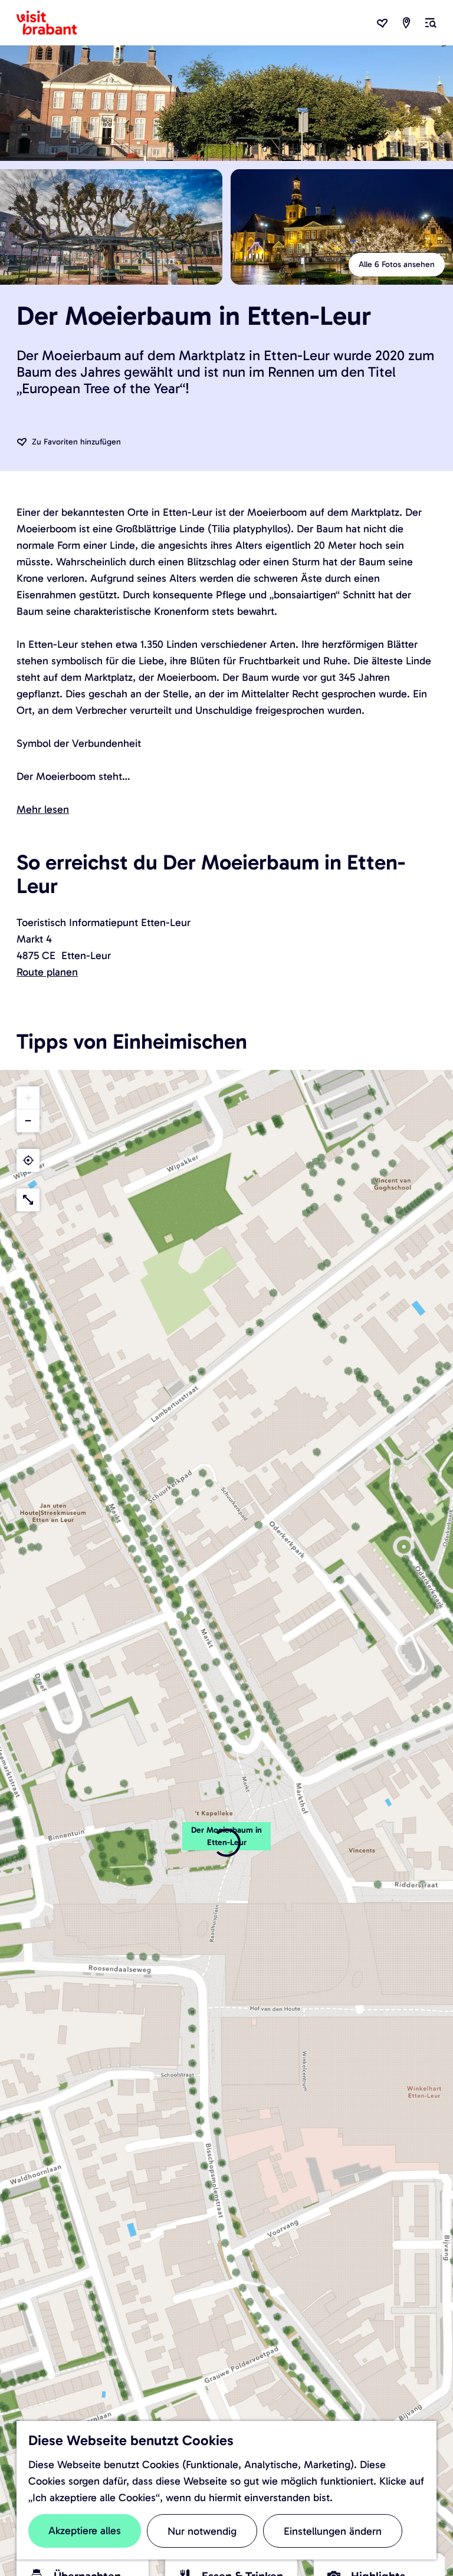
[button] (226, 1843)
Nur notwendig (202, 2531)
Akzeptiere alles (85, 2531)
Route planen (47, 972)
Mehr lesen (43, 809)
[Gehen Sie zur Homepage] (54, 23)
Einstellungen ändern (333, 2531)
